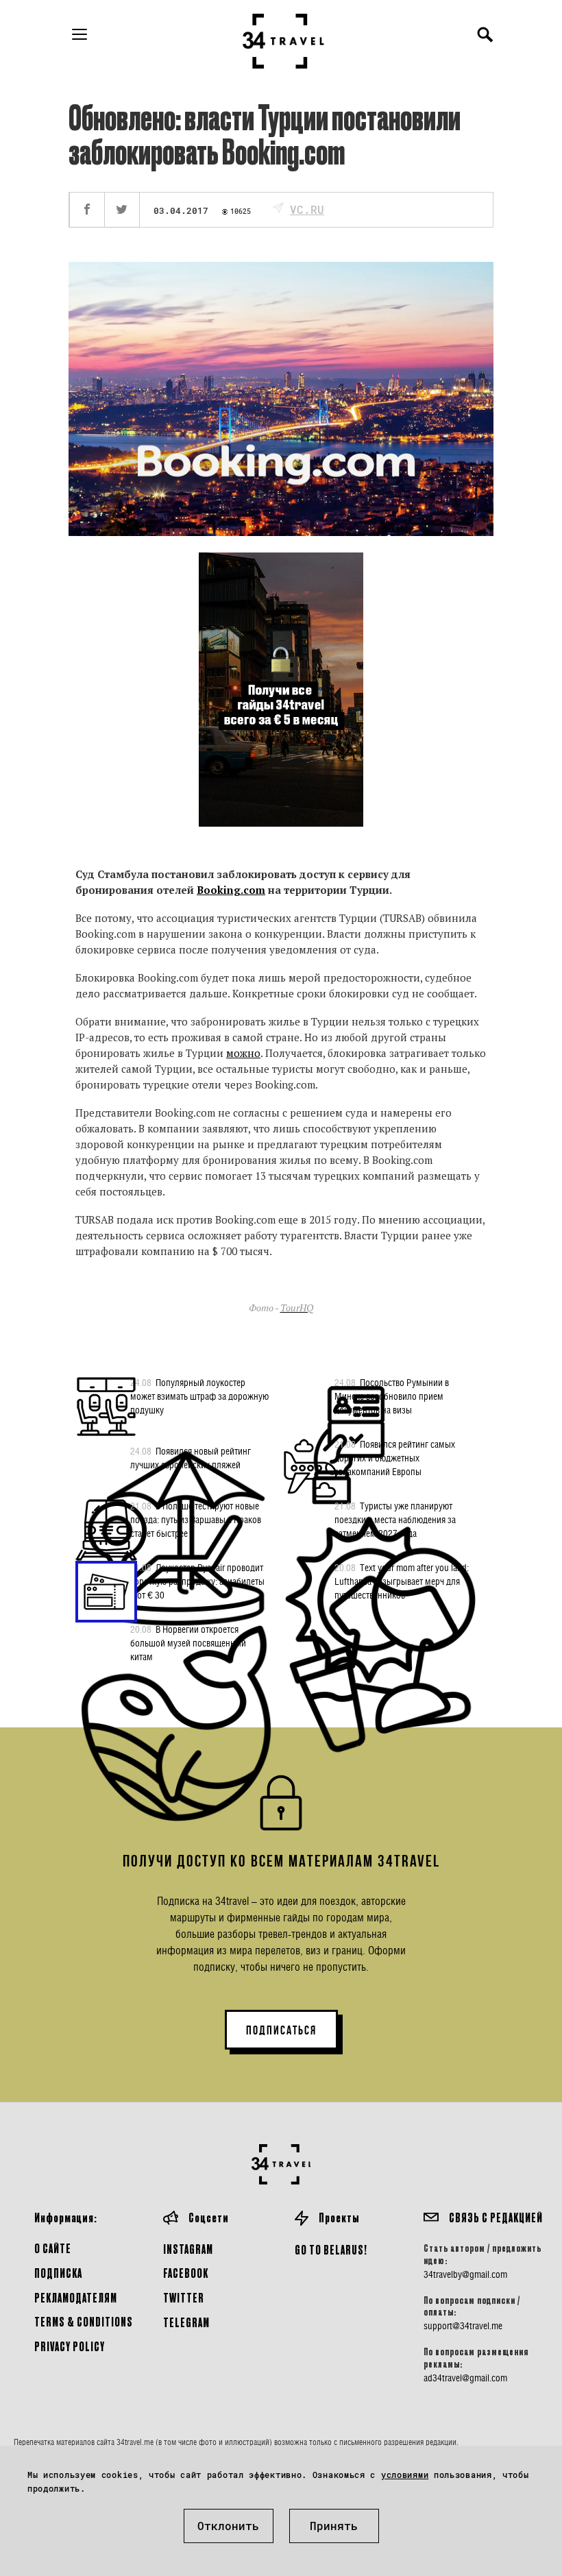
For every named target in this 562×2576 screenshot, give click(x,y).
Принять (334, 2526)
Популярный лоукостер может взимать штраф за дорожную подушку (199, 1396)
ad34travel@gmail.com (465, 2378)
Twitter (184, 2297)
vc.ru (307, 209)
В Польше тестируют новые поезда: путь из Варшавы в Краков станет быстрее (196, 1519)
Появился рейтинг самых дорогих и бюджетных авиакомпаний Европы (395, 1458)
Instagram (188, 2249)
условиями (405, 2475)
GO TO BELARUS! (331, 2249)
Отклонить (228, 2526)
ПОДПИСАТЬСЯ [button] (281, 2030)
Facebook (186, 2273)
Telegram (186, 2322)
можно (243, 1053)
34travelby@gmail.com (465, 2274)
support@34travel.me (463, 2326)
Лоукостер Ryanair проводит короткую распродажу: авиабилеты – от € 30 (197, 1581)
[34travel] (284, 41)
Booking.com (231, 890)
